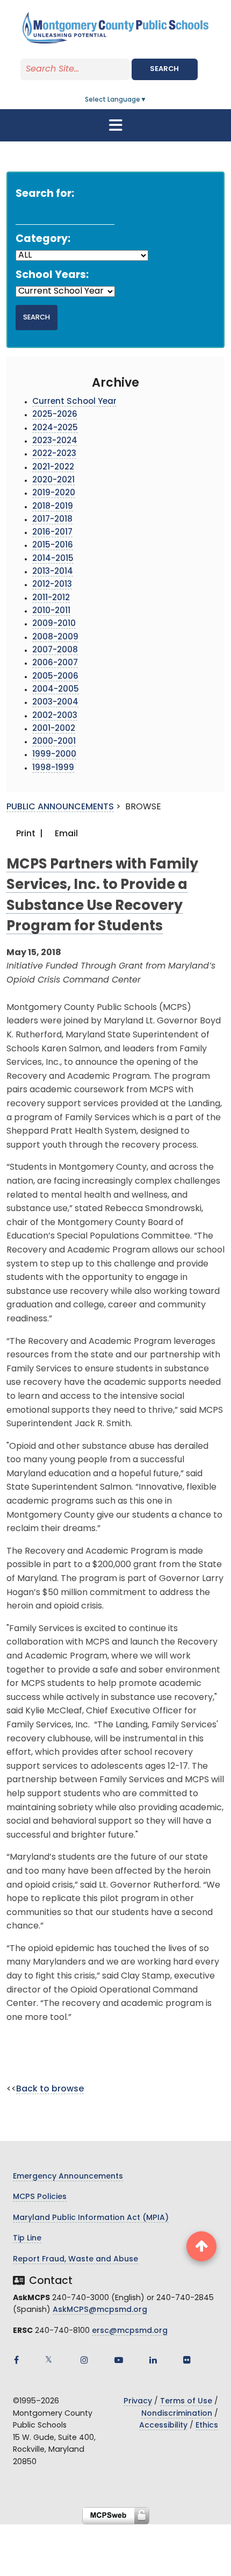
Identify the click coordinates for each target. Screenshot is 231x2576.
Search (164, 69)
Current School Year (74, 402)
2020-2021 (53, 481)
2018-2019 (53, 507)
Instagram (84, 2360)
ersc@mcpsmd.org (130, 2331)
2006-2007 (55, 663)
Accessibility (163, 2426)
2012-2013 (52, 585)
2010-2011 (51, 611)
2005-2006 (55, 677)
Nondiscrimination (177, 2414)
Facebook (16, 2360)
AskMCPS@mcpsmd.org (100, 2310)
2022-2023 (54, 454)
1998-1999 (53, 768)
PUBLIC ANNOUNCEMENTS (60, 807)
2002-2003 (55, 716)
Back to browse (50, 2089)
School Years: (52, 276)
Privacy (138, 2401)
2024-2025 (55, 428)
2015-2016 (53, 546)
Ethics (207, 2426)
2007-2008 (55, 650)
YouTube (119, 2360)
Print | (28, 834)
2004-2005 (56, 690)
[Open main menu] (115, 125)
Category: (43, 240)
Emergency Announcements (68, 2177)
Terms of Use (186, 2401)
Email (65, 834)
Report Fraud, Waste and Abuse (75, 2260)
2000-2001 (54, 742)
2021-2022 (53, 468)
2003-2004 (55, 703)
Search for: (45, 194)
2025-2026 (55, 415)
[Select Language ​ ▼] (147, 100)
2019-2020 (54, 493)
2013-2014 (53, 572)
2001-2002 (54, 729)
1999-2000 (54, 755)
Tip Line (27, 2239)
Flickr (187, 2360)
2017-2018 (52, 520)
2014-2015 (53, 559)
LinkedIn (153, 2360)
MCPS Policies (40, 2197)
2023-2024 (55, 441)
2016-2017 (52, 533)
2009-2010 (54, 624)
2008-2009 (55, 638)
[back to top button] (201, 2246)
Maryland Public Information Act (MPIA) (91, 2218)
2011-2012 (51, 598)
